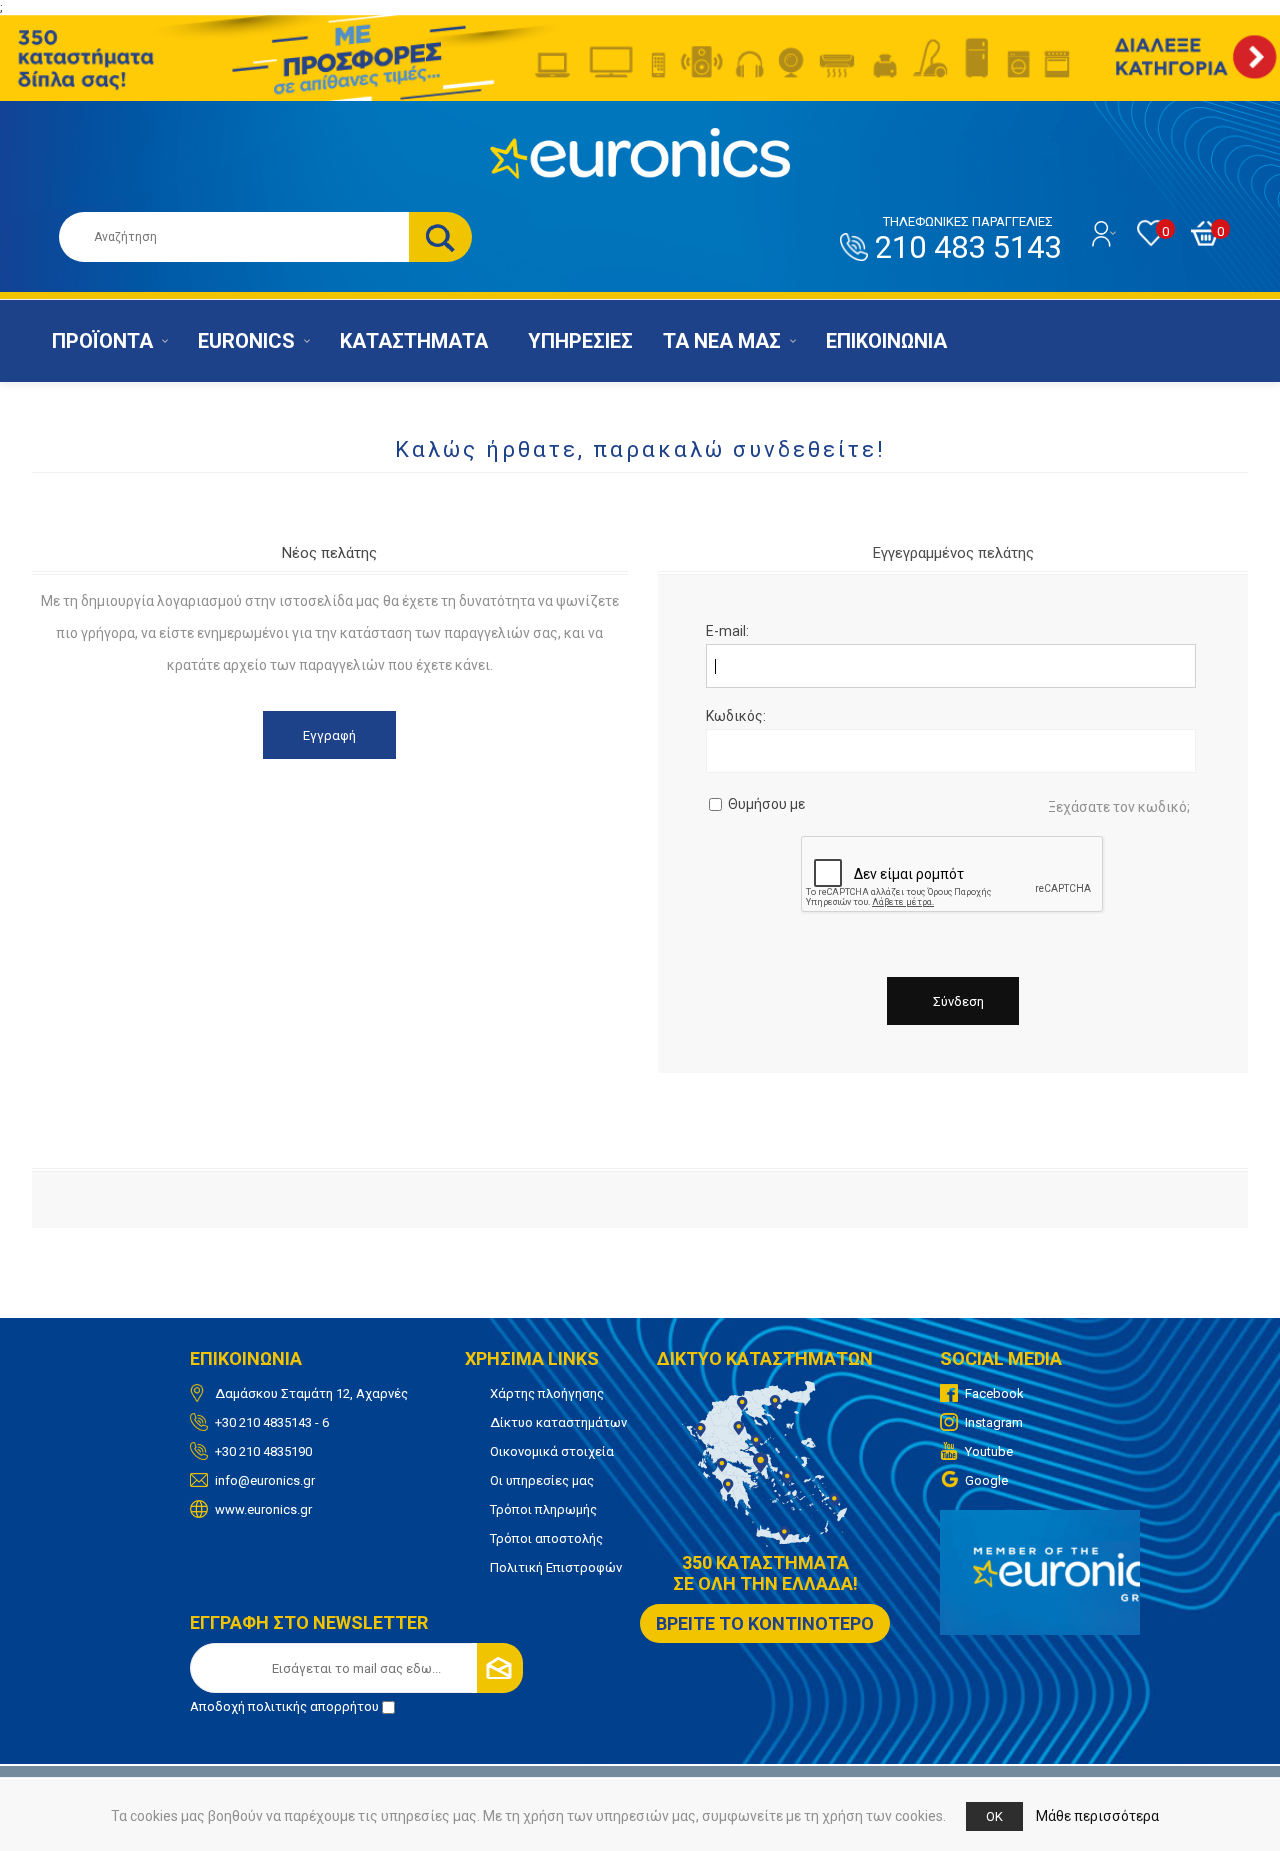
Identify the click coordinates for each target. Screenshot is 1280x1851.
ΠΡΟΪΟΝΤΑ (102, 341)
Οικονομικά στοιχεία (552, 1451)
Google (986, 1480)
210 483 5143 (968, 240)
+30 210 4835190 (263, 1451)
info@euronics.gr (265, 1480)
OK (994, 1816)
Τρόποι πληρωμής (543, 1509)
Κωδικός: (736, 716)
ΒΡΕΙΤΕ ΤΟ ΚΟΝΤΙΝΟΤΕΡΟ (765, 1623)
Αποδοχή (284, 1706)
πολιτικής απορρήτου (313, 1706)
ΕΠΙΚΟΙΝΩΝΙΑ (886, 341)
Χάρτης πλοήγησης (547, 1393)
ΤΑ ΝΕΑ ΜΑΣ (722, 341)
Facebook (994, 1393)
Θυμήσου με (766, 804)
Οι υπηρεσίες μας (542, 1480)
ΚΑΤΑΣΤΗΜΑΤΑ (414, 341)
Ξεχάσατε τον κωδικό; (1119, 807)
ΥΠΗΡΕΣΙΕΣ (580, 341)
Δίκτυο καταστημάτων (558, 1422)
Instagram (994, 1422)
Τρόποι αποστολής (546, 1538)
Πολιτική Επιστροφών (556, 1567)
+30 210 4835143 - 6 (272, 1422)
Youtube (989, 1451)
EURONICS (246, 341)
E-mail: (727, 631)
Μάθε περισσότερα (1097, 1816)
